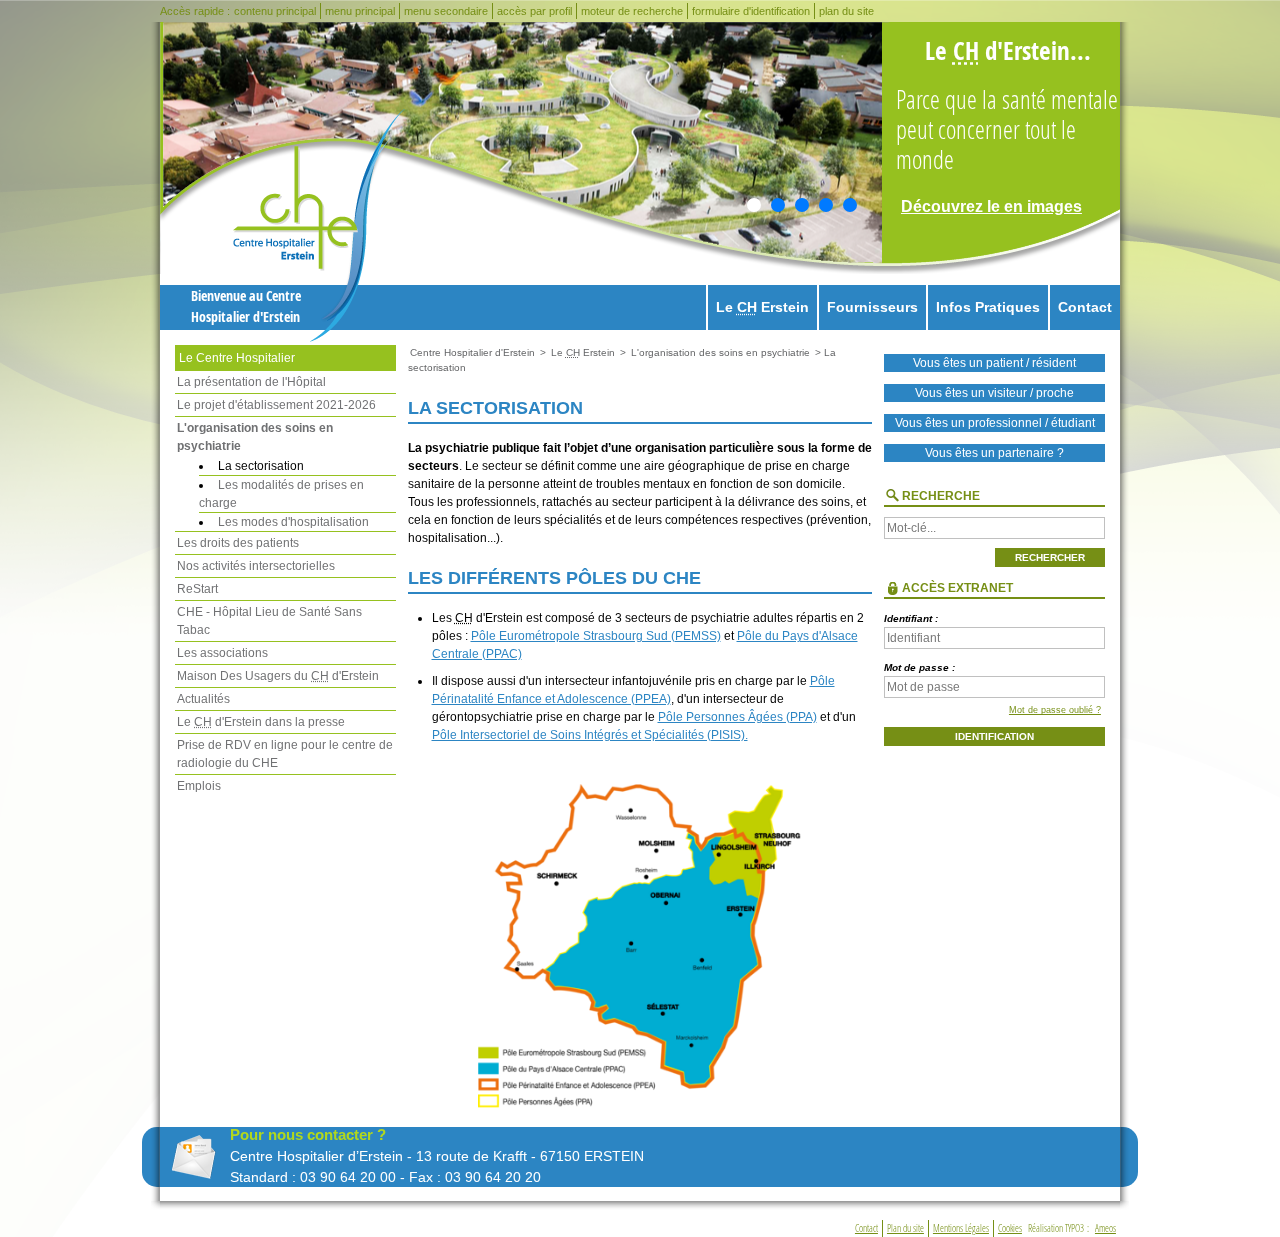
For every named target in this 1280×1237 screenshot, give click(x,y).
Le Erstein (762, 307)
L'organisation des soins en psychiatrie (255, 437)
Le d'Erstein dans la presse (261, 722)
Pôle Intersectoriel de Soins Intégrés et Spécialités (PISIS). (590, 735)
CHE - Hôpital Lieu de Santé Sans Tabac (269, 621)
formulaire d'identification (751, 11)
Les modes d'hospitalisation (293, 522)
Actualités (203, 699)
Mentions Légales (961, 1228)
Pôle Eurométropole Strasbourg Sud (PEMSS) (596, 636)
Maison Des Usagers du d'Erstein (278, 676)
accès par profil (534, 11)
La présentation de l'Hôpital (251, 382)
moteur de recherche (632, 11)
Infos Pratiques (988, 307)
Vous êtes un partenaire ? (994, 453)
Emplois (199, 786)
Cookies (1010, 1228)
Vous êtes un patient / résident (994, 363)
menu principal (360, 11)
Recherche (941, 496)
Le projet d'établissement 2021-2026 (276, 405)
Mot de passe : (919, 667)
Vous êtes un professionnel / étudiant (995, 423)
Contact (1085, 307)
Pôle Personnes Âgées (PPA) (737, 717)
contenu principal (275, 11)
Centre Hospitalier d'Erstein (472, 352)
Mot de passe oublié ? (1055, 710)
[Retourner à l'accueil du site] (319, 225)
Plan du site (905, 1228)
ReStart (197, 589)
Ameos (1105, 1228)
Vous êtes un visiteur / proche (994, 393)
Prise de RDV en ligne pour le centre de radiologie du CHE (285, 754)
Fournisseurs (872, 307)
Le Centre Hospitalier (237, 358)
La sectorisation (261, 466)
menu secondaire (446, 11)
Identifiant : (911, 618)
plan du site (846, 11)
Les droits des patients (238, 543)
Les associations (222, 653)
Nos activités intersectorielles (256, 566)
